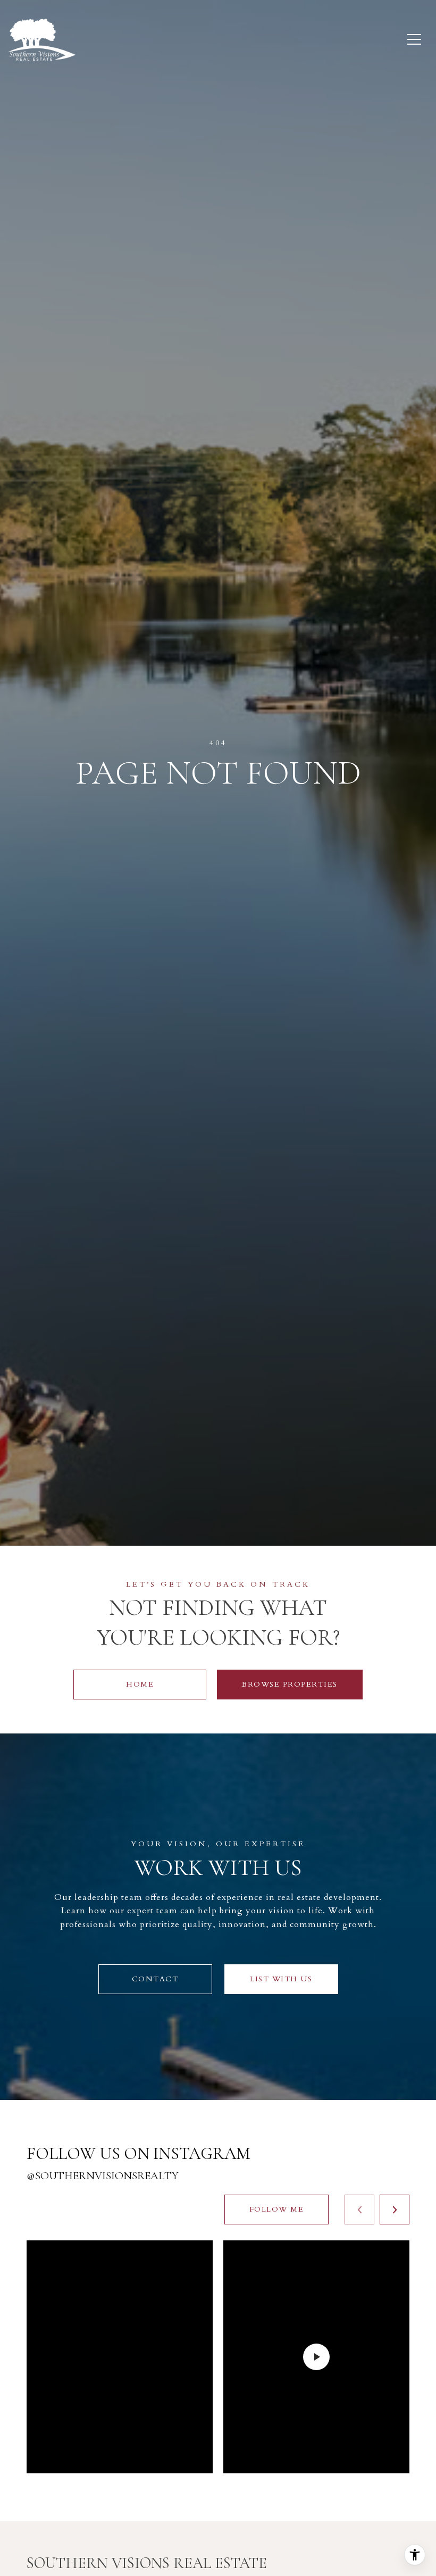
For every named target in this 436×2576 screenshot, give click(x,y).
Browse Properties (290, 1684)
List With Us (281, 1979)
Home (140, 1684)
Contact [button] (155, 1979)
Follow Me (277, 2209)
